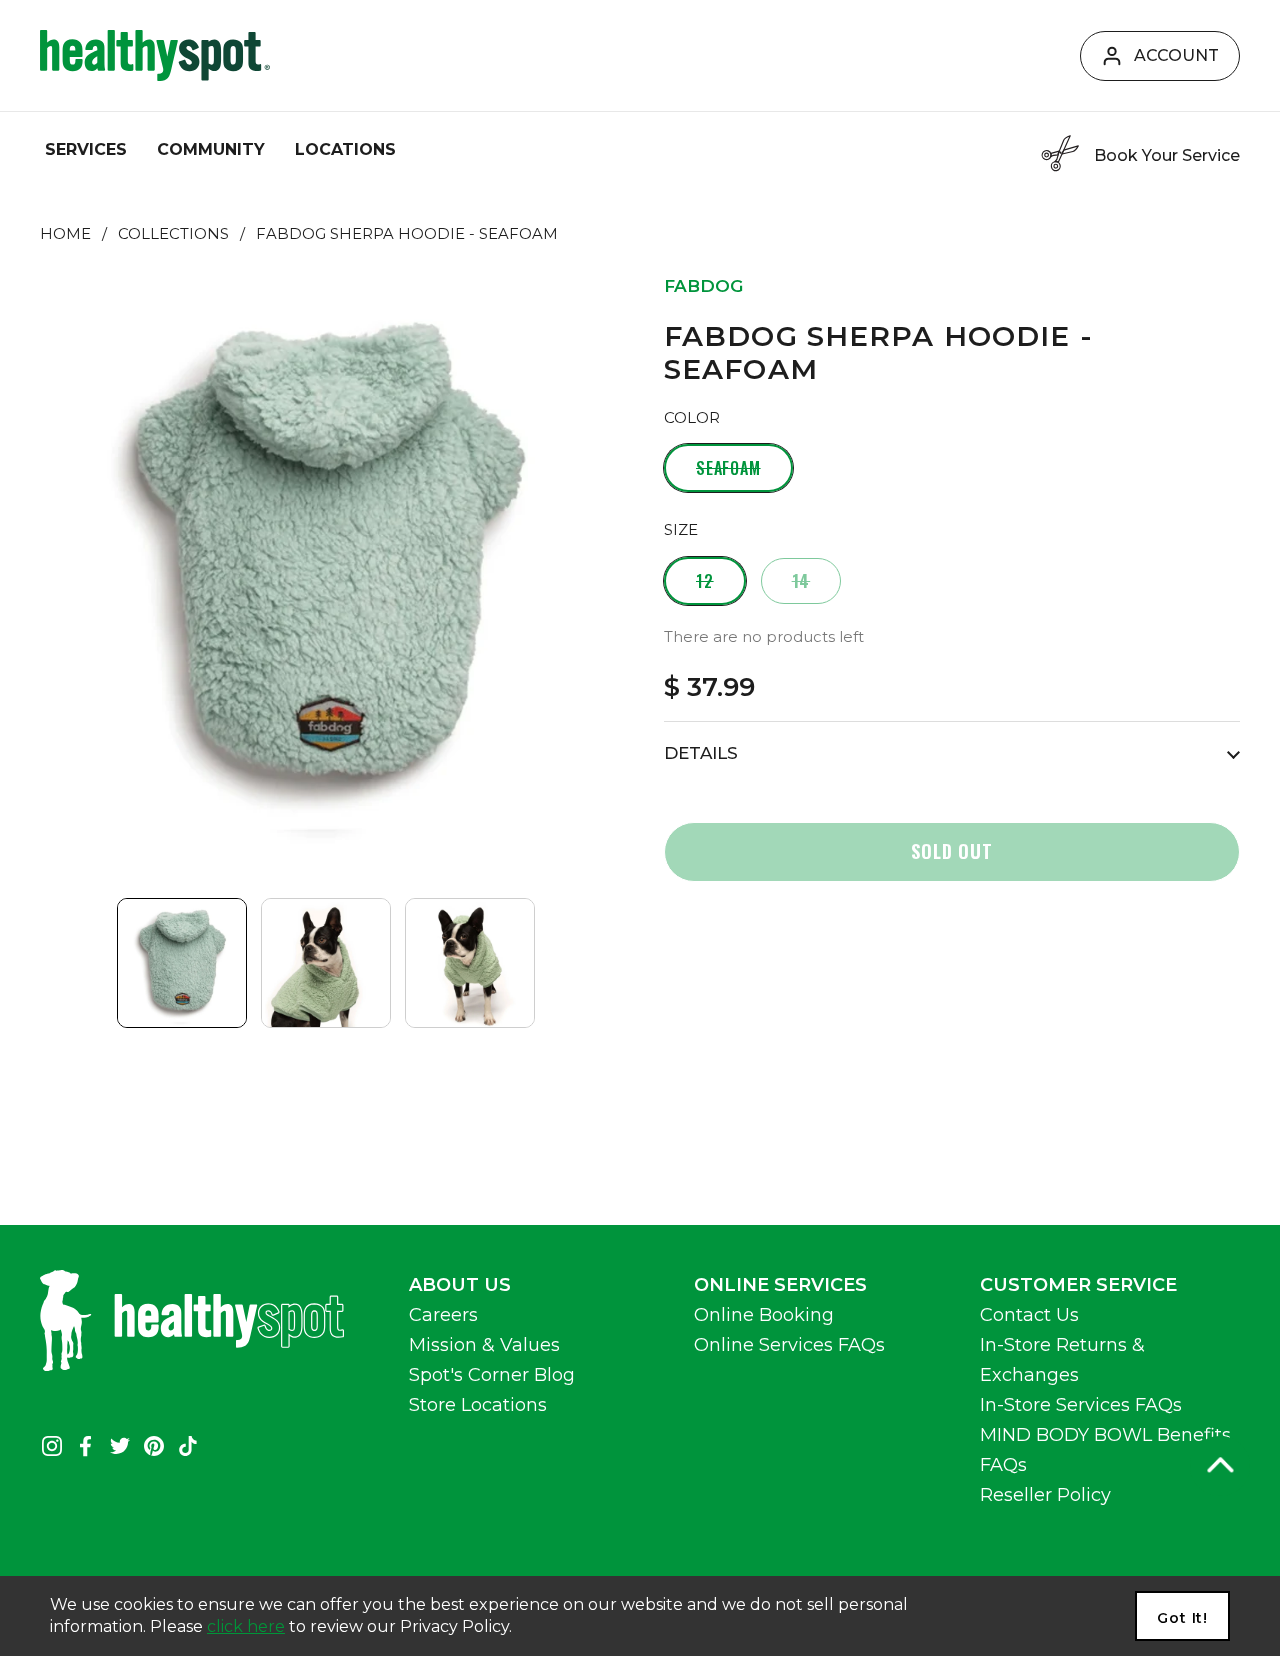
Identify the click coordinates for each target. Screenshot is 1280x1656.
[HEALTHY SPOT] (155, 55)
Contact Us (1029, 1315)
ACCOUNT (1176, 55)
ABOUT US (460, 1285)
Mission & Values (484, 1345)
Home (65, 234)
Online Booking (764, 1315)
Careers (443, 1315)
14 (801, 581)
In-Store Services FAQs (1081, 1405)
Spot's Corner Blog (492, 1375)
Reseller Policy (1045, 1495)
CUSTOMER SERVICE (1078, 1285)
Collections (173, 234)
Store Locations (478, 1405)
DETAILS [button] (701, 753)
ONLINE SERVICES (780, 1285)
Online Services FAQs (789, 1345)
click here (246, 1626)
